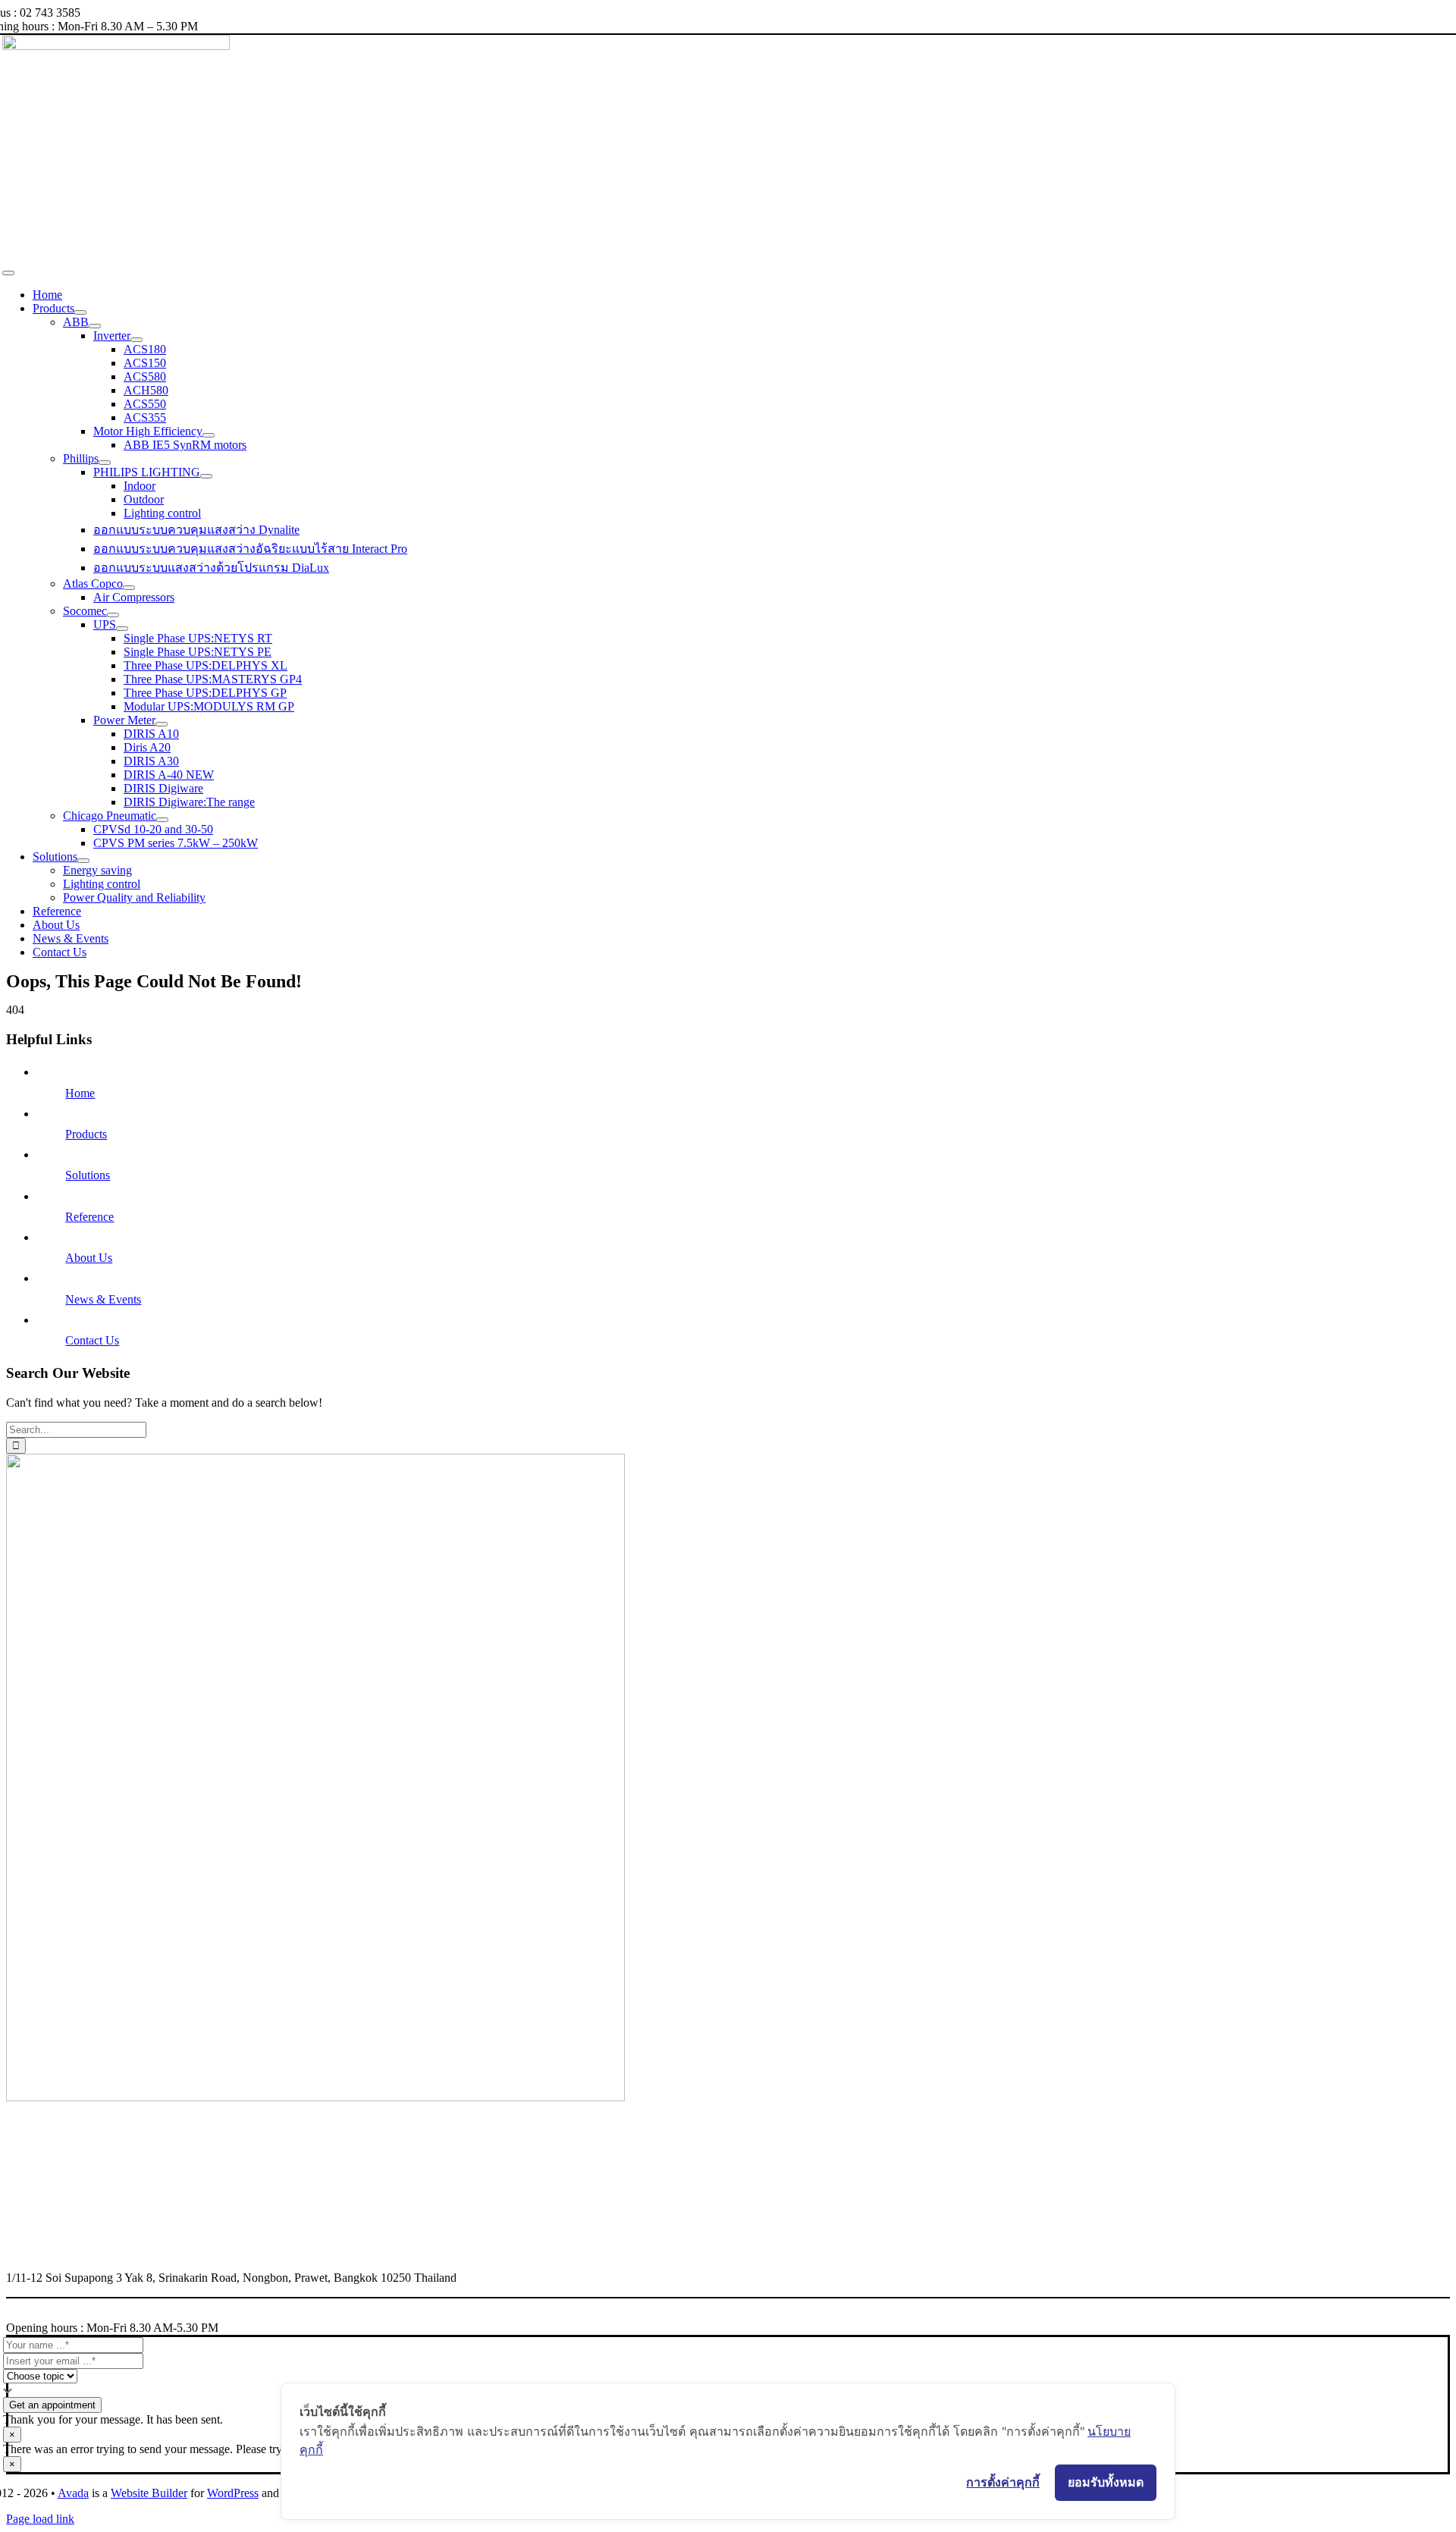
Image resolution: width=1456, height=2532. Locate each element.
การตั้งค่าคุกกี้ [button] (1003, 2482)
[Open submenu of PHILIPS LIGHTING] (206, 476)
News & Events (103, 1299)
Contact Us (92, 1340)
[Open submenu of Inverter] (136, 340)
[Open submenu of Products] (80, 312)
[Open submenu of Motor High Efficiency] (209, 435)
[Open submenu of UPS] (122, 629)
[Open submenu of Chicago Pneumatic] (162, 820)
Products (86, 1134)
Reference (89, 1217)
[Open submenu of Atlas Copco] (129, 588)
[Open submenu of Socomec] (113, 615)
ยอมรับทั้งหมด (1106, 2482)
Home (80, 1093)
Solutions (88, 1175)
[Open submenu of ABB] (95, 326)
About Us (89, 1258)
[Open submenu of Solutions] (83, 861)
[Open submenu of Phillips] (105, 463)
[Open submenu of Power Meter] (162, 724)
